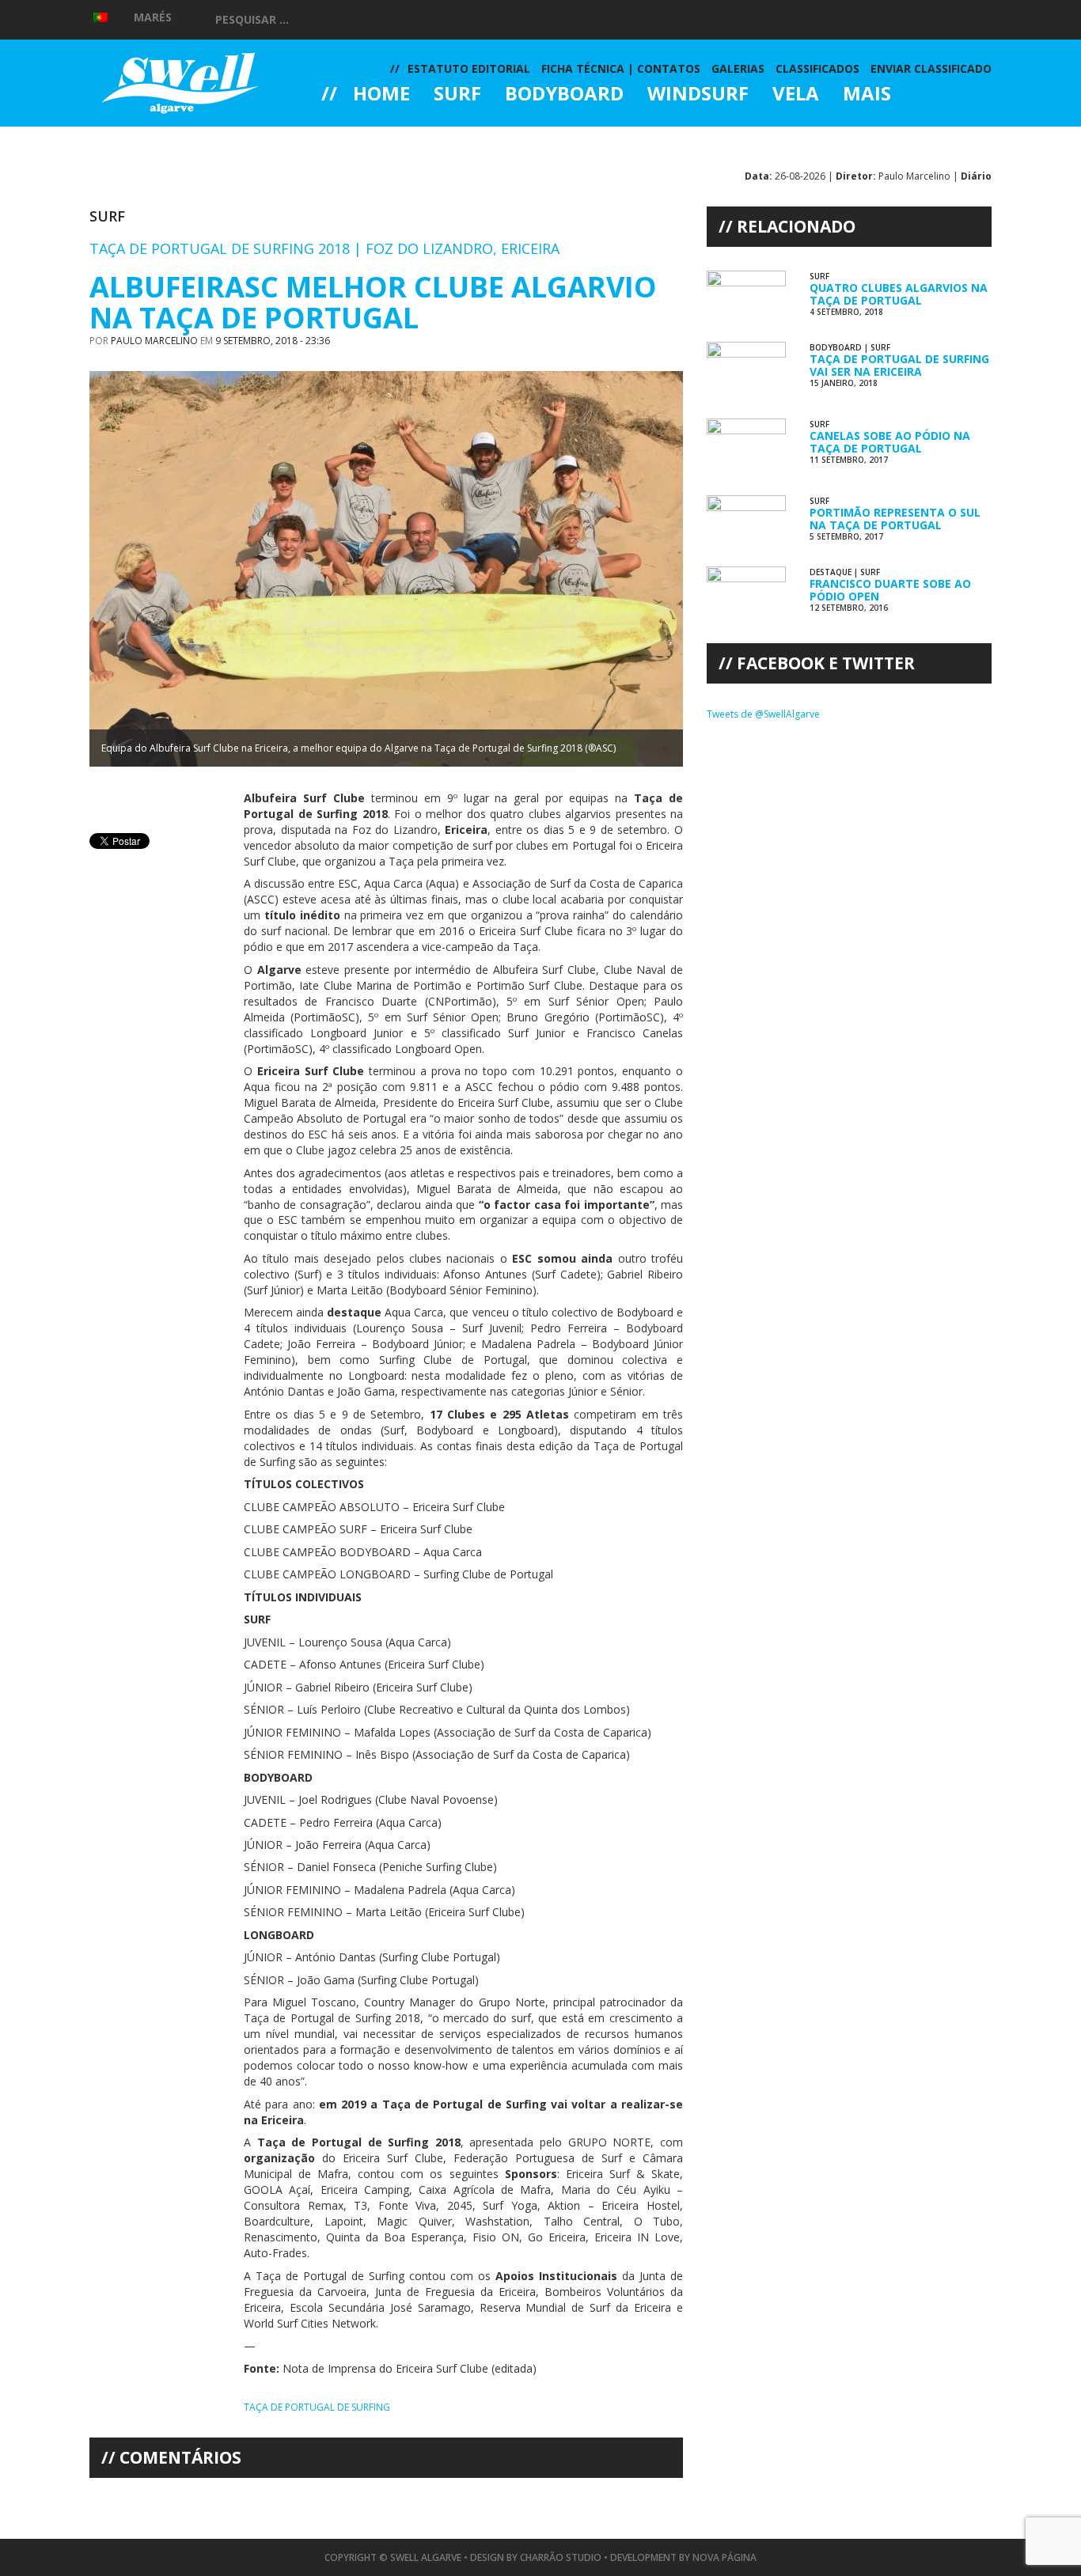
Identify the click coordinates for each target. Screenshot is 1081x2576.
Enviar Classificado (931, 68)
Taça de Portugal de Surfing (317, 2407)
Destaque (831, 572)
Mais (867, 95)
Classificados (817, 68)
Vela (796, 95)
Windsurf (698, 95)
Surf (457, 95)
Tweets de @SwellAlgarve (763, 714)
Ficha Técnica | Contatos (621, 68)
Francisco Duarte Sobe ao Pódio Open (890, 589)
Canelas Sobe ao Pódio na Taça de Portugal (890, 441)
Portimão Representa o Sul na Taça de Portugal (895, 518)
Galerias (378, 138)
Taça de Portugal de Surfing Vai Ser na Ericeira (899, 365)
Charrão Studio (561, 2557)
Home (381, 95)
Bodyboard (564, 95)
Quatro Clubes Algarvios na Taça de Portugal (899, 294)
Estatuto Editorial (469, 68)
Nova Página (724, 2557)
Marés (153, 17)
